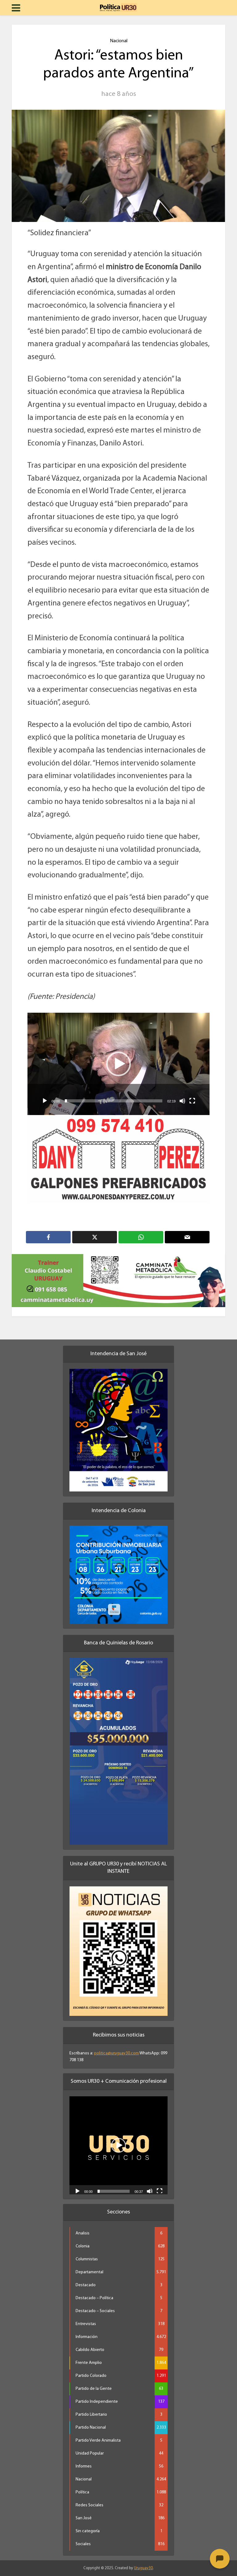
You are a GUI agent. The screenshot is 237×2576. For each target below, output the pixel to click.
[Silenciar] (182, 1101)
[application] (118, 1064)
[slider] (114, 1101)
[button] (118, 1064)
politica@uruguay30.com (116, 2046)
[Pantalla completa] (192, 1101)
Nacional (119, 41)
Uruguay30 (143, 2560)
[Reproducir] (45, 1101)
